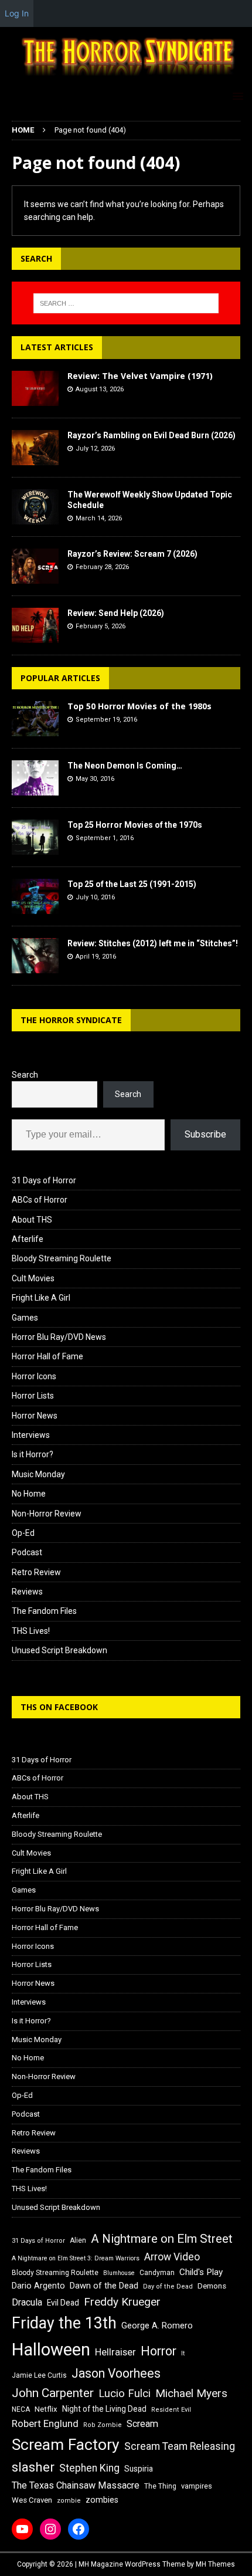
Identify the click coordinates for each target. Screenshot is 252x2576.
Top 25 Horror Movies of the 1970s (135, 825)
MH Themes (215, 2564)
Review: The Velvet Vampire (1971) (140, 376)
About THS (32, 1220)
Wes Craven (32, 2500)
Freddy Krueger (122, 2302)
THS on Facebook (59, 1707)
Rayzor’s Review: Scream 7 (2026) (132, 554)
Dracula (27, 2302)
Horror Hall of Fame (47, 1356)
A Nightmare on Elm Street (162, 2239)
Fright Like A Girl (41, 1298)
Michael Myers (191, 2393)
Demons (212, 2286)
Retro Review (36, 1572)
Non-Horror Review (47, 1514)
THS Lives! (31, 1631)
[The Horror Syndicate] (126, 77)
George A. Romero (157, 2325)
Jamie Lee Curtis (39, 2375)
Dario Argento (38, 2286)
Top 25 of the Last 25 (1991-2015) (132, 884)
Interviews (31, 1435)
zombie (69, 2501)
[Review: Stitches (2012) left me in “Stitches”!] (35, 956)
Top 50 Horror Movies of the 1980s (139, 706)
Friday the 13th (64, 2323)
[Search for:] (126, 303)
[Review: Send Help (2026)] (35, 625)
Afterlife (28, 1239)
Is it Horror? (33, 1454)
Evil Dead (63, 2303)
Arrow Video (172, 2257)
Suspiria (139, 2469)
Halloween (51, 2350)
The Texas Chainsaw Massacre (76, 2485)
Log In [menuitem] (17, 13)
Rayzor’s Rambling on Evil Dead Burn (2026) (151, 435)
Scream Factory (66, 2444)
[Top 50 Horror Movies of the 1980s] (35, 719)
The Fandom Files (44, 1611)
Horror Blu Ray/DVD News (59, 1337)
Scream (142, 2424)
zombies (102, 2500)
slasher (33, 2467)
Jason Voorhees (116, 2373)
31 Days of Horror (44, 1180)
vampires (197, 2486)
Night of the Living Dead (104, 2409)
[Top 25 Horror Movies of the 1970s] (35, 837)
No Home (29, 1494)
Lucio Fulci (125, 2394)
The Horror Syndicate (71, 1020)
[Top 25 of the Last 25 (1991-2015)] (35, 896)
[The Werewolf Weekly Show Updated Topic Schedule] (35, 507)
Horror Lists (33, 1396)
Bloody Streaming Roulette (62, 1258)
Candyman (157, 2273)
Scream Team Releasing (180, 2446)
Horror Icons (34, 1376)
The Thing (160, 2486)
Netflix (46, 2409)
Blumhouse (119, 2273)
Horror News (35, 1416)
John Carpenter (53, 2393)
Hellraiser (115, 2352)
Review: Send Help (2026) (116, 613)
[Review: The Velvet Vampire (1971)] (35, 388)
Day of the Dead (168, 2286)
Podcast (27, 1552)
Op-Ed (23, 1533)
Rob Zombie (103, 2425)
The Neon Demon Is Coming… (125, 766)
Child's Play (201, 2272)
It (183, 2353)
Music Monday (38, 1474)
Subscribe (205, 1134)
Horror (159, 2351)
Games (25, 1318)
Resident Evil (171, 2410)
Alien (78, 2240)
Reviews (27, 1592)
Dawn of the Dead (104, 2286)
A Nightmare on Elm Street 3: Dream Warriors (76, 2258)
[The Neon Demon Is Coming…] (35, 778)
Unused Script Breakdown (59, 1650)
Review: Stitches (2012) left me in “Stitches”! (153, 943)
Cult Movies (33, 1278)
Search (25, 1075)
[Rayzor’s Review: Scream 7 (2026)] (35, 566)
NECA (21, 2409)
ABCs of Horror (40, 1200)
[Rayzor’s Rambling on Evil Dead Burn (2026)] (35, 448)
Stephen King (89, 2468)
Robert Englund (45, 2423)
